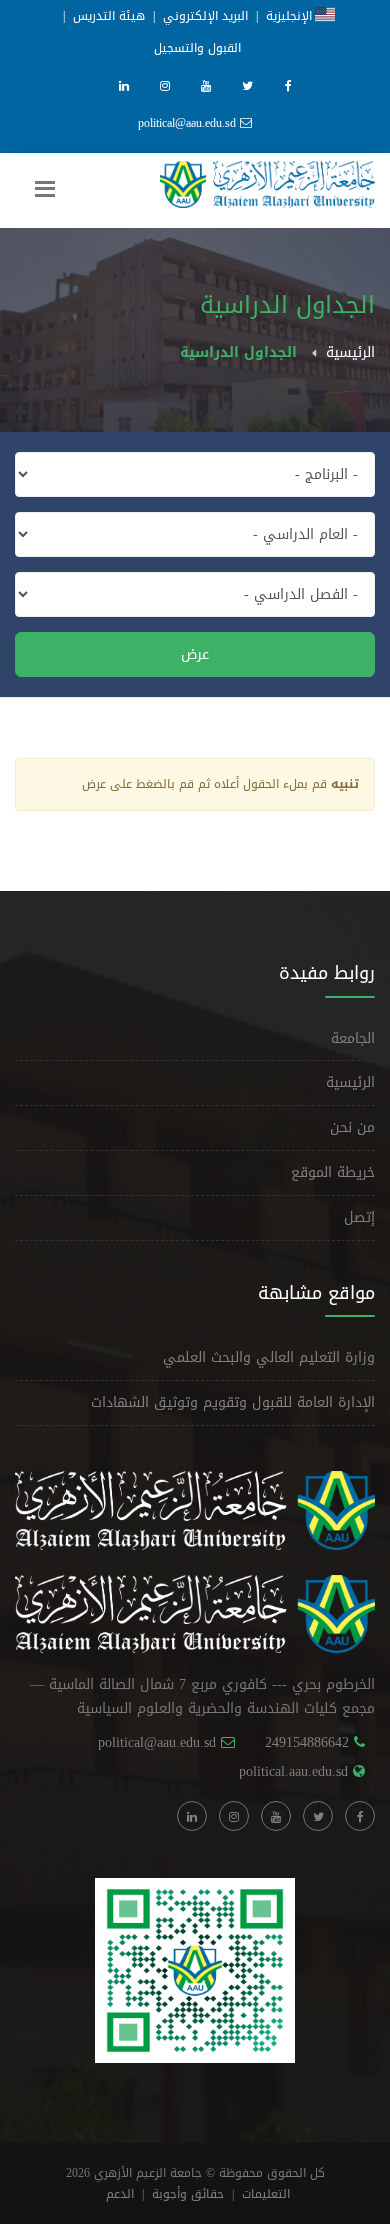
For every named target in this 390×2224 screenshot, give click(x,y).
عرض (195, 654)
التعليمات (266, 2194)
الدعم (120, 2194)
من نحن (352, 1127)
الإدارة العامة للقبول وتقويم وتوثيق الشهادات (233, 1402)
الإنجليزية (290, 16)
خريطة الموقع (333, 1172)
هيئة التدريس (109, 16)
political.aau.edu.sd (293, 1771)
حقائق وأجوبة (188, 2194)
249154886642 (307, 1742)
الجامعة (353, 1038)
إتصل (359, 1217)
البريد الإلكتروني (205, 16)
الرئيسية (350, 352)
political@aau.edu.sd (187, 123)
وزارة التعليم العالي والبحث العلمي (269, 1357)
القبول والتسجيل (197, 48)
